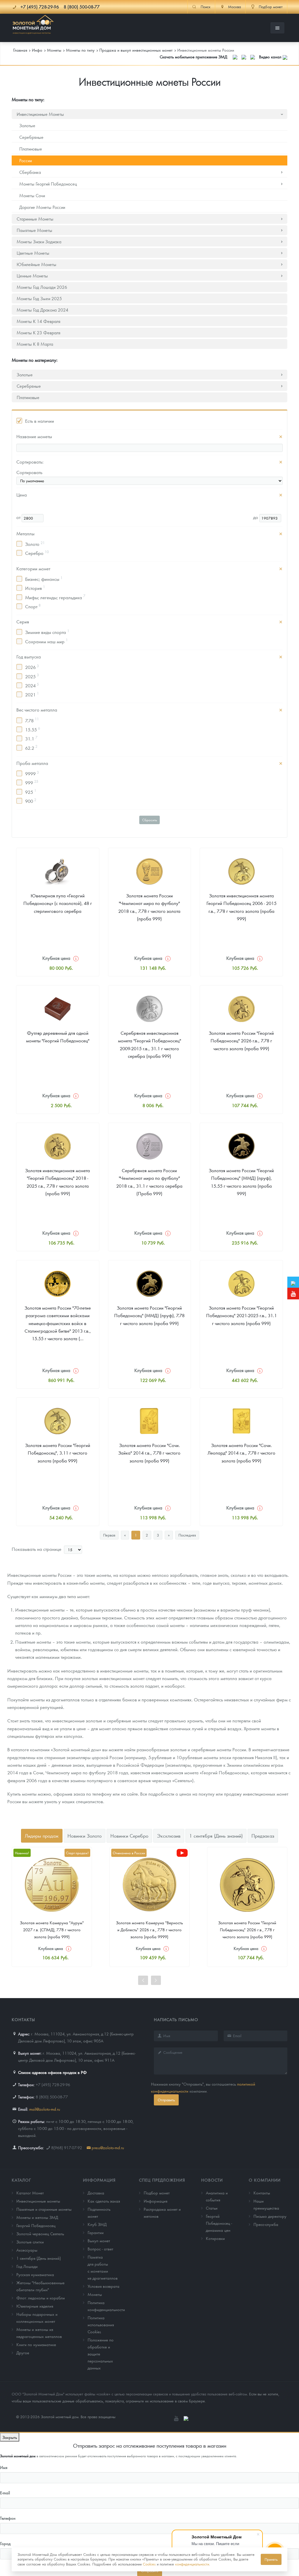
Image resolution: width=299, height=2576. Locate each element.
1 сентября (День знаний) (39, 2258)
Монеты (95, 2294)
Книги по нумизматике (36, 2344)
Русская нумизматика (35, 2274)
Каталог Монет (30, 2193)
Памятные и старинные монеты (44, 2209)
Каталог (21, 2180)
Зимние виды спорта (47, 632)
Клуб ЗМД (97, 2224)
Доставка (96, 2193)
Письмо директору (270, 2216)
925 (31, 791)
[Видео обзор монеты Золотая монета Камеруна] (182, 1853)
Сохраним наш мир (46, 641)
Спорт (33, 606)
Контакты (262, 2193)
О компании (265, 2180)
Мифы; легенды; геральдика (55, 597)
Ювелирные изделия (35, 2306)
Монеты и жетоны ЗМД (37, 2217)
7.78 (32, 720)
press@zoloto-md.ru (108, 2147)
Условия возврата (104, 2286)
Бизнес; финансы (44, 579)
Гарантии (96, 2232)
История (35, 588)
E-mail (5, 2493)
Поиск (206, 7)
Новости (212, 2180)
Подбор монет (157, 2193)
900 (31, 801)
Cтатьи (212, 2208)
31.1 (31, 738)
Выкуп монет (99, 2241)
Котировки (215, 2238)
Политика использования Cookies (101, 2325)
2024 (32, 685)
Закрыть (10, 2437)
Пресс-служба (266, 2224)
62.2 (31, 747)
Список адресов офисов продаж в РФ (52, 2072)
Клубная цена (56, 958)
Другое (23, 2353)
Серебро (37, 553)
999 (32, 782)
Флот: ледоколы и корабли (41, 2298)
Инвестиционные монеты (38, 2201)
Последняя (187, 1535)
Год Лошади (27, 2266)
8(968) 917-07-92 (67, 2147)
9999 (32, 773)
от (19, 517)
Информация (99, 2180)
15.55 (33, 729)
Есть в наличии (40, 421)
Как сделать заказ (104, 2201)
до (256, 517)
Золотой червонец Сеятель (40, 2234)
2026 (32, 667)
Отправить (166, 2100)
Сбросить (149, 820)
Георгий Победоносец (36, 2225)
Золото (35, 544)
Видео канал (271, 57)
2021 (32, 694)
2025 (32, 676)
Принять (271, 2559)
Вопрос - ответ (100, 2249)
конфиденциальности (192, 2564)
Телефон (8, 2518)
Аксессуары (27, 2250)
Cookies (149, 2564)
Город (5, 2543)
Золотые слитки (30, 2242)
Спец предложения (162, 2180)
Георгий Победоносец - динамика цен (219, 2223)
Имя (4, 2467)
